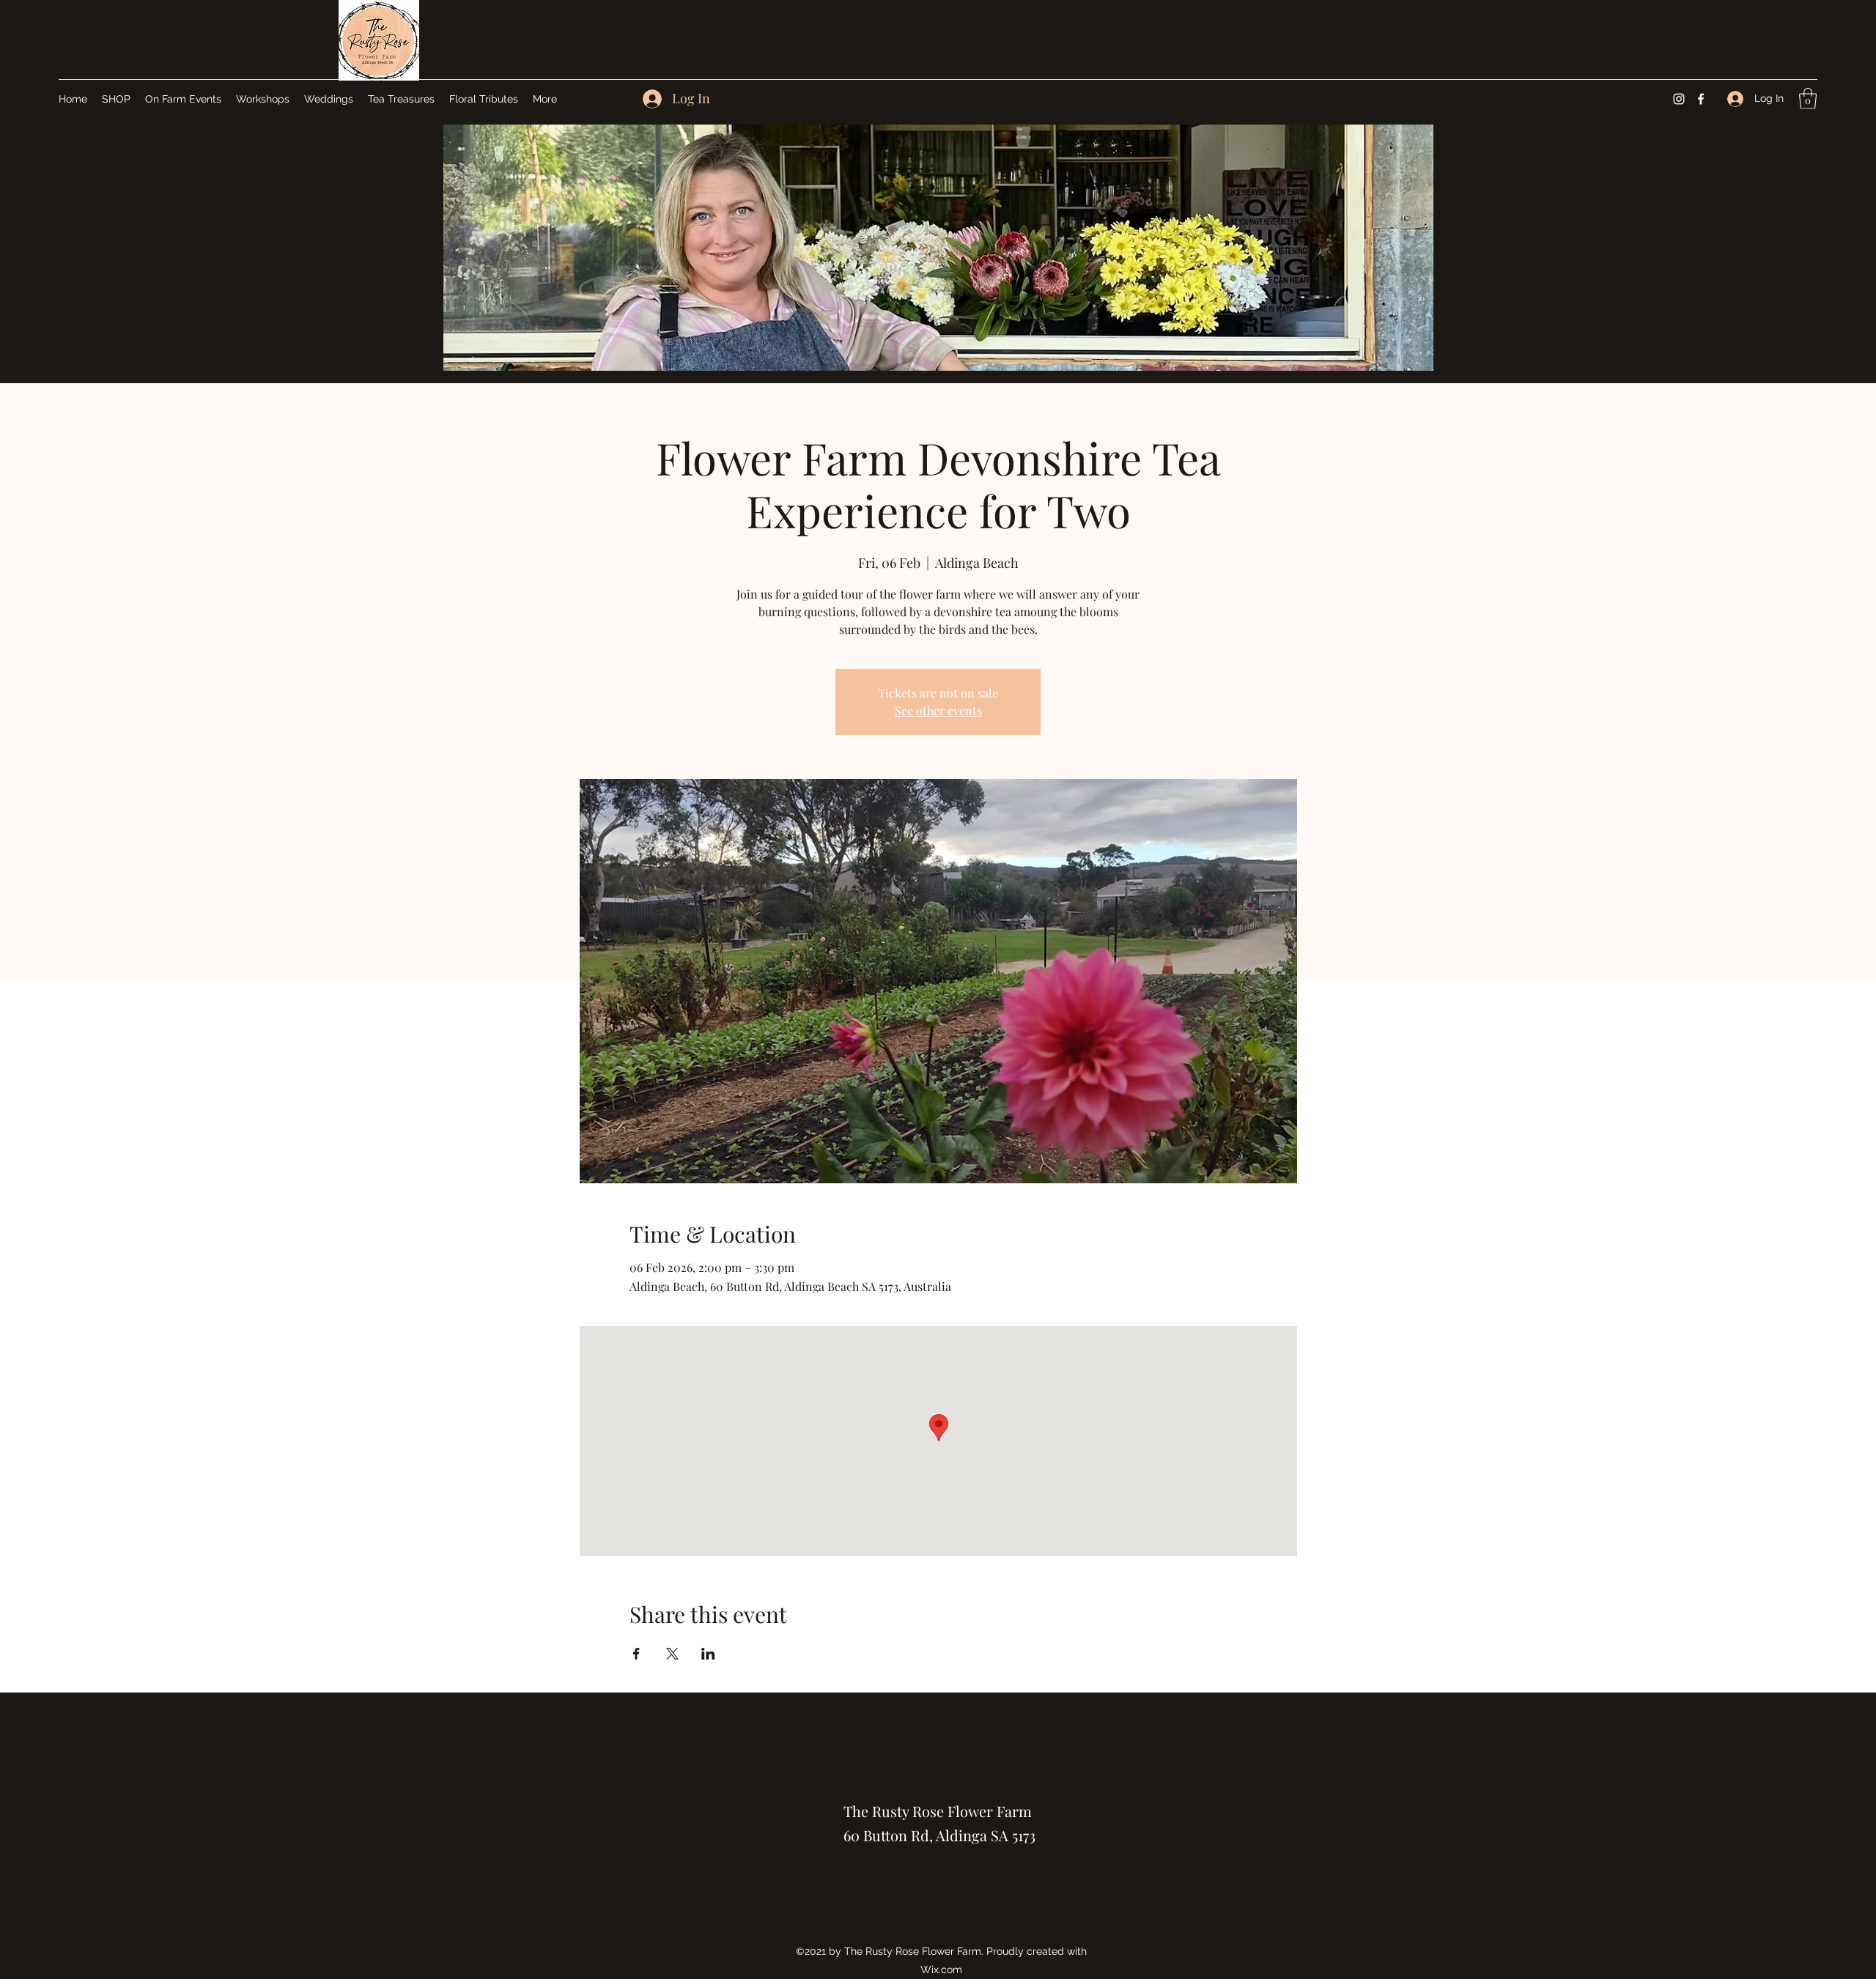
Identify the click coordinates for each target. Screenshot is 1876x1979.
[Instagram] (1679, 99)
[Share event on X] (672, 1654)
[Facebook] (1701, 99)
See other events (938, 710)
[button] (1808, 99)
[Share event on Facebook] (636, 1654)
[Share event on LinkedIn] (708, 1654)
